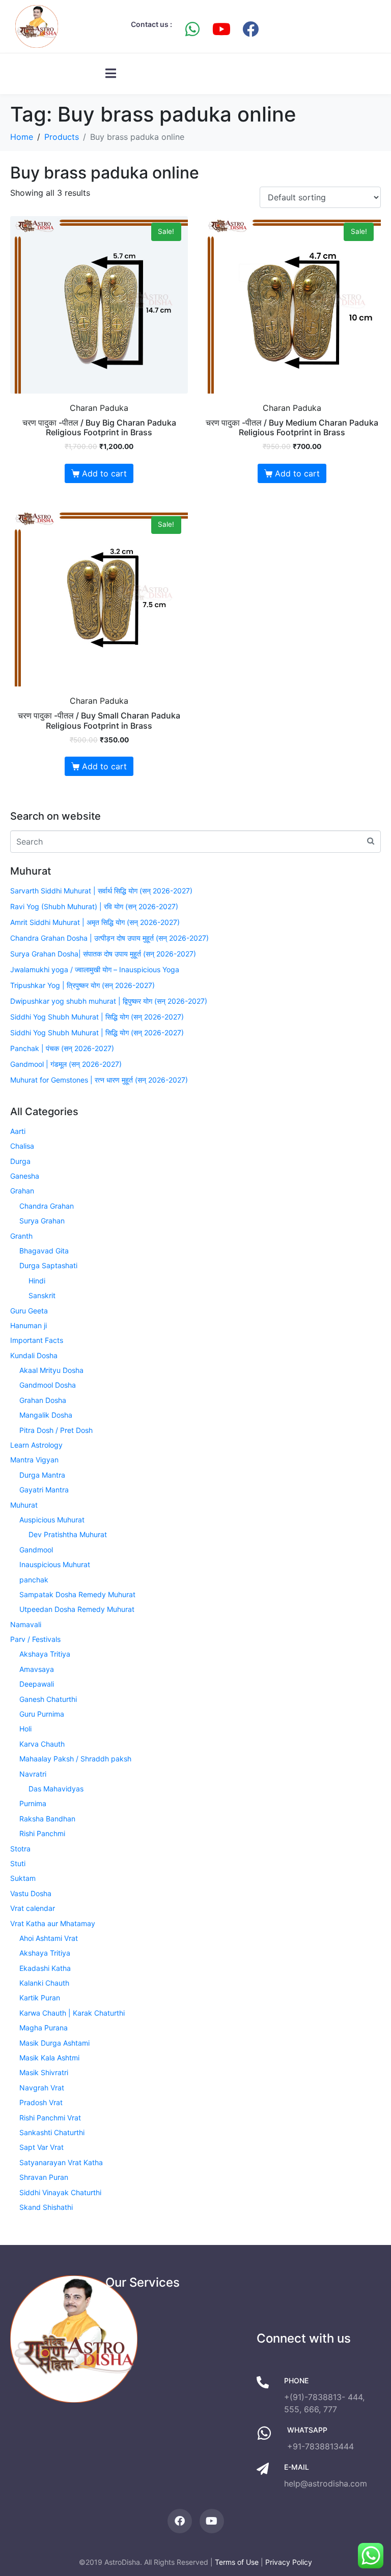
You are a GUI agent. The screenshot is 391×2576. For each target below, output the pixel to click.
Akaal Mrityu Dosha (51, 1370)
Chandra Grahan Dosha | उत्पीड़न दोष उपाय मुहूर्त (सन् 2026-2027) (109, 938)
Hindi (37, 1281)
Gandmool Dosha (48, 1385)
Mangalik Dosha (46, 1415)
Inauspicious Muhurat (55, 1564)
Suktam (23, 1878)
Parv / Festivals (35, 1639)
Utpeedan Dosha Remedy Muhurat (77, 1609)
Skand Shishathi (46, 2207)
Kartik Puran (40, 1998)
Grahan (22, 1191)
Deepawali (37, 1684)
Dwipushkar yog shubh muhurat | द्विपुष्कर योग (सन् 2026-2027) (109, 1001)
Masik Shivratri (44, 2072)
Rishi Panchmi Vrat (50, 2118)
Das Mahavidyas (56, 1789)
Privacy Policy (289, 2562)
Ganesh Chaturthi (48, 1699)
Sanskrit (42, 1295)
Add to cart (104, 473)
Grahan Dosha (43, 1400)
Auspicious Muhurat (52, 1520)
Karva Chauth (42, 1744)
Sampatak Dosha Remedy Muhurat (77, 1594)
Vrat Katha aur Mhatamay (53, 1923)
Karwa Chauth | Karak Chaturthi (72, 2013)
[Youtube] (221, 29)
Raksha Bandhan (47, 1819)
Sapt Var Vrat (41, 2147)
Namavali (26, 1624)
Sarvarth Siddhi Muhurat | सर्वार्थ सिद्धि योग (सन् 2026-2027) (101, 891)
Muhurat (24, 1505)
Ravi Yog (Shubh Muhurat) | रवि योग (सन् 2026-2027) (94, 906)
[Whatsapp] (192, 29)
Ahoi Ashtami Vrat (49, 1938)
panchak (34, 1580)
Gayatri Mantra (44, 1490)
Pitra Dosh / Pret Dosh (56, 1430)
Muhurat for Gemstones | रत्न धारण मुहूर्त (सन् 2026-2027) (99, 1080)
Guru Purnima (42, 1714)
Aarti (18, 1131)
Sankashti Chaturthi (52, 2132)
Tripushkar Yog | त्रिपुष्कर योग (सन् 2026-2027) (82, 985)
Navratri (33, 1774)
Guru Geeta (29, 1311)
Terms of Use (237, 2562)
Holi (25, 1729)
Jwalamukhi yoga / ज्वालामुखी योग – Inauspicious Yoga (95, 969)
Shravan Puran (44, 2177)
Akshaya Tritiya (45, 1654)
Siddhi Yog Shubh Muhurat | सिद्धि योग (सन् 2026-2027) (97, 1017)
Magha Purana (44, 2028)
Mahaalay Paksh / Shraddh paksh (75, 1759)
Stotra (20, 1849)
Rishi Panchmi (42, 1833)
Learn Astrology (36, 1445)
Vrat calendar (33, 1908)
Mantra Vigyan (34, 1460)
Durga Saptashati (48, 1265)
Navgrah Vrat (42, 2088)
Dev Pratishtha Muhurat (68, 1534)
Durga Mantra (42, 1475)
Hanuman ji (29, 1325)
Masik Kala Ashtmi (49, 2058)
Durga (20, 1161)
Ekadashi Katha (45, 1968)
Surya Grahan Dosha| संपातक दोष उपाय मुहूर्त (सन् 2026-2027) (103, 954)
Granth (21, 1236)
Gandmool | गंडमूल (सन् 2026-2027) (66, 1064)
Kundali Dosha (34, 1355)
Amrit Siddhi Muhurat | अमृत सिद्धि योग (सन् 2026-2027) (95, 922)
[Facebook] (250, 29)
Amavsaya (37, 1669)
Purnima (33, 1803)
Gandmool (36, 1550)
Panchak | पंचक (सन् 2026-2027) (62, 1048)
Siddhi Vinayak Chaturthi (60, 2192)
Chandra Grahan (47, 1206)
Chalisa (22, 1146)
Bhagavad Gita (44, 1251)
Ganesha (25, 1176)
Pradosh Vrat (41, 2102)
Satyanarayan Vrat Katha (61, 2162)
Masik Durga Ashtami (54, 2043)
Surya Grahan (42, 1221)
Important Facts (37, 1340)
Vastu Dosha (31, 1893)
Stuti (18, 1863)
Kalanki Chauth (44, 1983)
